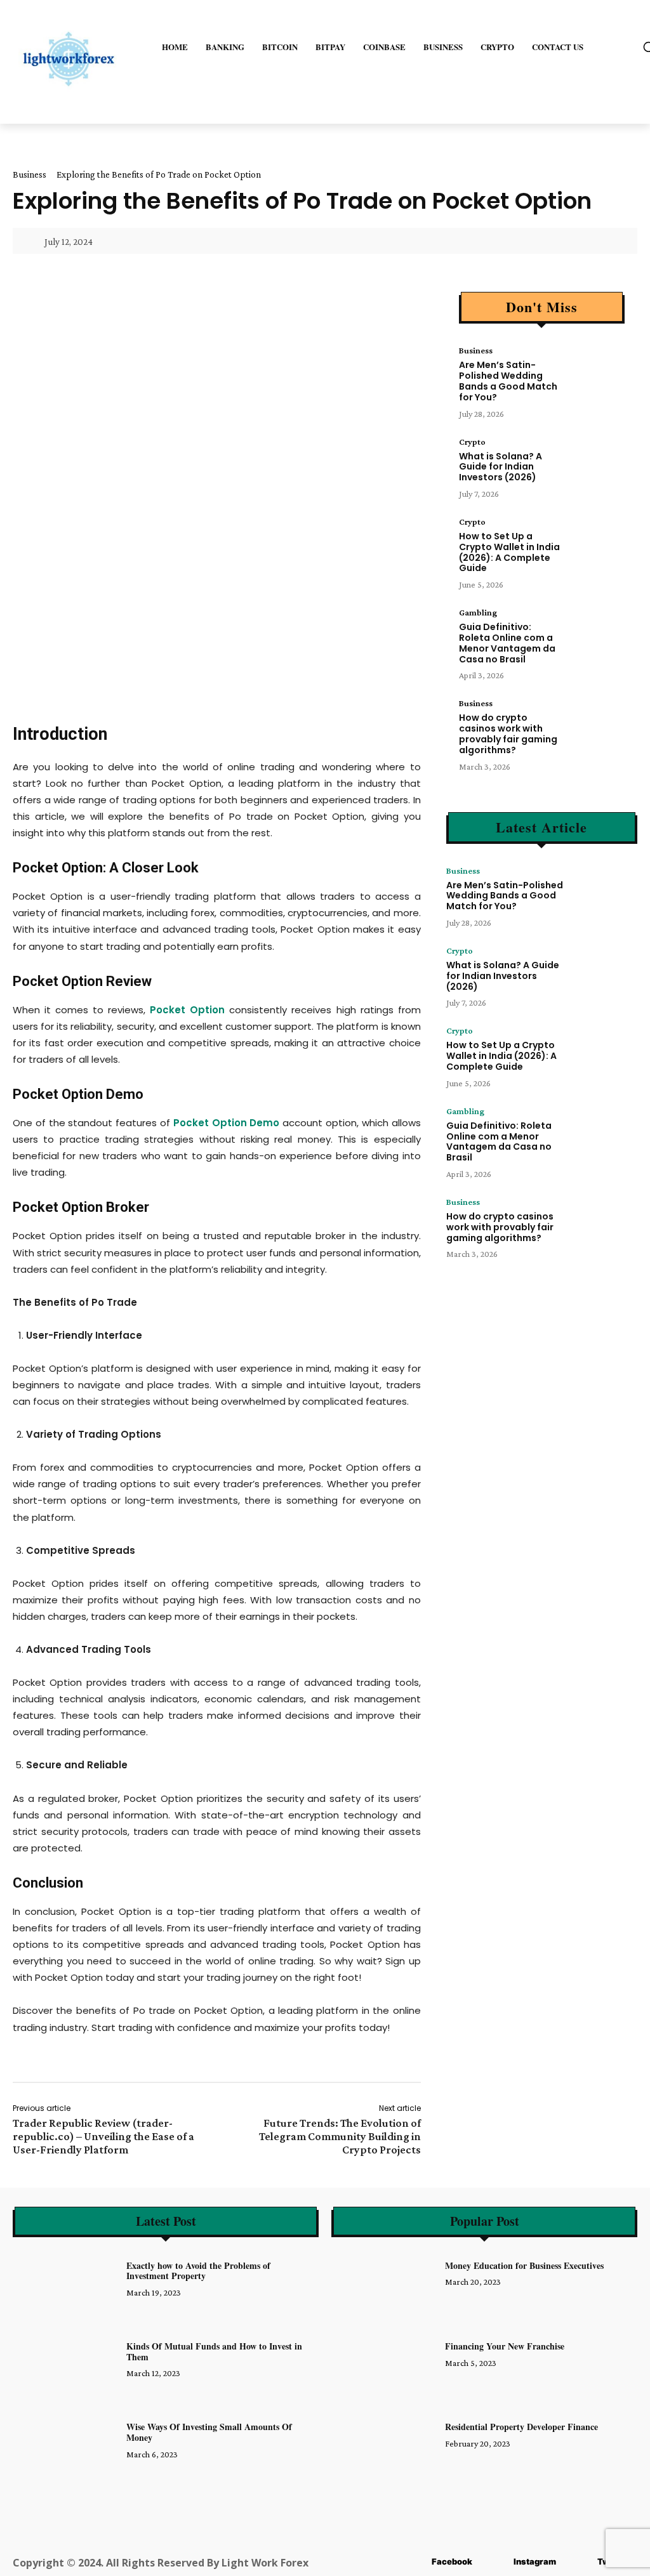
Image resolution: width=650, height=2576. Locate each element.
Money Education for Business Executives (524, 2265)
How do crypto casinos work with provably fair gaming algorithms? (508, 733)
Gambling (478, 612)
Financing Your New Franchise (505, 2346)
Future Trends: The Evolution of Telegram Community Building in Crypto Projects (340, 2136)
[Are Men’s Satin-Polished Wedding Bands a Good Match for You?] (596, 371)
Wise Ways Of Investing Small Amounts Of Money (209, 2432)
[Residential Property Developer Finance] (385, 2449)
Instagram (535, 2561)
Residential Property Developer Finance (521, 2427)
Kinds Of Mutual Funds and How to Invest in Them (214, 2351)
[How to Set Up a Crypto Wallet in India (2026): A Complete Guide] (596, 542)
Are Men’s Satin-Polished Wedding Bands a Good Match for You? (508, 381)
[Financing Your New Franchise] (385, 2368)
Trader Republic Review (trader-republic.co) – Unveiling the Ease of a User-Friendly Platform (103, 2136)
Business (30, 174)
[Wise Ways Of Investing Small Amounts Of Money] (66, 2449)
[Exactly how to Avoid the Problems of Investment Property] (66, 2288)
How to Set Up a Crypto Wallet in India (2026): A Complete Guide (509, 552)
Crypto (472, 442)
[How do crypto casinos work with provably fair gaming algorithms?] (596, 723)
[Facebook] (413, 2562)
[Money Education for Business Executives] (385, 2288)
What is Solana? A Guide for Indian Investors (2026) (501, 467)
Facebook (452, 2561)
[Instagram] (495, 2562)
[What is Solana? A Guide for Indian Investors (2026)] (596, 462)
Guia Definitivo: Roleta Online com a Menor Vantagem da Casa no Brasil (507, 643)
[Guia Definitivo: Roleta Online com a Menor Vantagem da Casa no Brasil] (596, 633)
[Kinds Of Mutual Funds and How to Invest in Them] (66, 2368)
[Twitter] (579, 2562)
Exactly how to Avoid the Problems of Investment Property (198, 2271)
